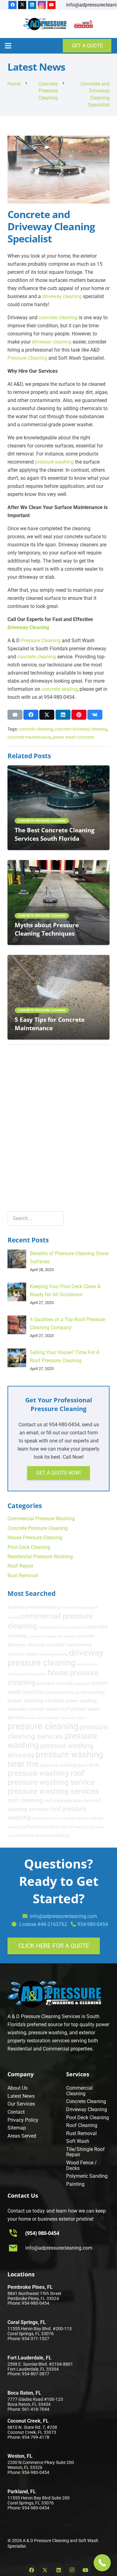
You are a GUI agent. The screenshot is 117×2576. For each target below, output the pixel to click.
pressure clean (73, 1718)
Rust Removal (23, 1576)
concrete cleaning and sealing (52, 1636)
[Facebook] (12, 5)
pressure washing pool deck (69, 1765)
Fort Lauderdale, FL (29, 2358)
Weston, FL (20, 2456)
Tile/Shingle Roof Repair (85, 2152)
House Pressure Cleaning (35, 1538)
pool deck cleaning (55, 1683)
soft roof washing (73, 1827)
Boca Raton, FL (24, 2393)
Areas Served (22, 2136)
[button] (8, 46)
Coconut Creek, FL (28, 2421)
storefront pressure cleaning (42, 1835)
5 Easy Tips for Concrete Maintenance (50, 1024)
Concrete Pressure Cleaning (38, 1528)
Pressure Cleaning (27, 358)
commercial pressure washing (62, 1627)
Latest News (21, 2096)
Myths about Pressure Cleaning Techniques (47, 929)
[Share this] (31, 715)
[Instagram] (42, 5)
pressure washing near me (55, 1759)
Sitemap (17, 2128)
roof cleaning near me (67, 1801)
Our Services (21, 2104)
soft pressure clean (40, 1827)
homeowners (87, 1664)
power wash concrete (73, 737)
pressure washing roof (46, 1773)
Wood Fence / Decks (81, 2165)
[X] (22, 5)
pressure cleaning (43, 1726)
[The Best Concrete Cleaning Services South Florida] (58, 769)
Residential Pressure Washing (40, 1557)
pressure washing (54, 462)
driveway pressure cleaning (55, 1658)
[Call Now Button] (102, 2563)
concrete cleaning (58, 318)
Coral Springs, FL (27, 2322)
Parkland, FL (22, 2492)
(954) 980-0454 (42, 2233)
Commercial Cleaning (79, 2091)
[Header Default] (45, 24)
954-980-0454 (93, 1924)
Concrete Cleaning (86, 2101)
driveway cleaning (62, 296)
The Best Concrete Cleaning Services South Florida (55, 834)
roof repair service (46, 1819)
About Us (17, 2088)
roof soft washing (75, 1819)
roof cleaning (25, 1800)
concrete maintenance (29, 737)
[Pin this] (79, 715)
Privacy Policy (23, 2120)
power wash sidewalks (43, 1718)
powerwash (82, 1684)
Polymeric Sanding (87, 2176)
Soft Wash (78, 2141)
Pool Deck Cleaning (29, 1547)
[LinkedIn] (32, 5)
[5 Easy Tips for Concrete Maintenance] (58, 959)
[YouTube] (51, 5)
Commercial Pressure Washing (41, 1519)
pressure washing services (53, 1791)
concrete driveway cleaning (81, 729)
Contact (16, 2112)
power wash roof (50, 1709)
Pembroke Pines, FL (30, 2287)
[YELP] (83, 24)
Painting (75, 2184)
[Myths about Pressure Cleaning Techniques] (58, 864)
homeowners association (27, 1674)
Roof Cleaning (82, 2125)
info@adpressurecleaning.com (59, 2248)
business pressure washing (34, 1607)
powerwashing (60, 1692)
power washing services (36, 1700)
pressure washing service (51, 1782)
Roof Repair (20, 1566)
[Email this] (15, 715)
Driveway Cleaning (28, 627)
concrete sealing (59, 689)
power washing (90, 1692)
